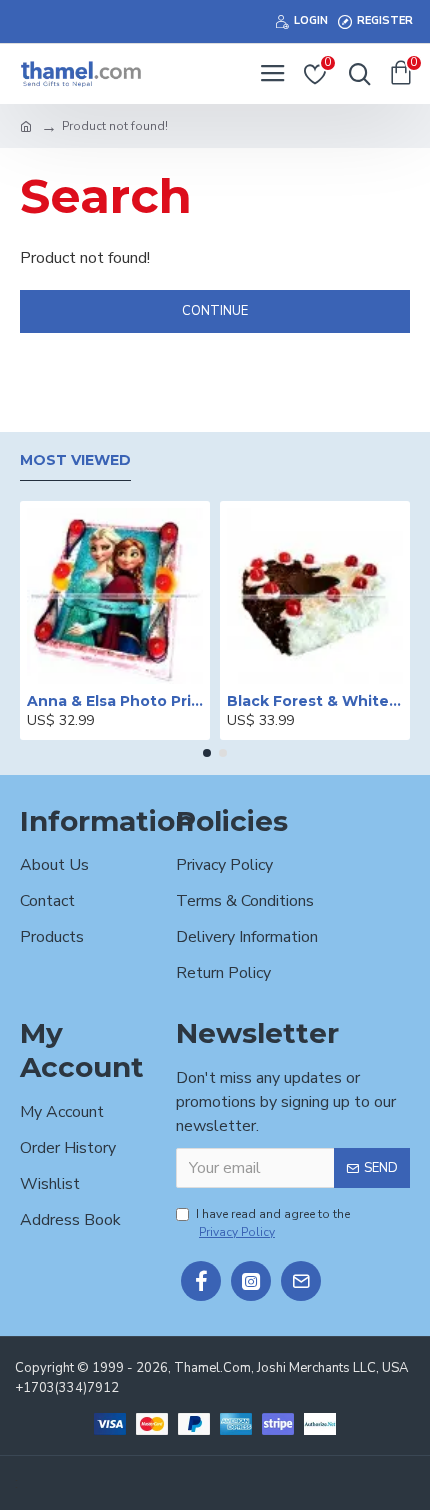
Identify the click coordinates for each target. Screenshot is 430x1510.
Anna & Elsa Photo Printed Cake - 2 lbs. (115, 701)
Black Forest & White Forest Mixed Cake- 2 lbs (315, 701)
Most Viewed (75, 460)
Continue (215, 311)
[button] (207, 753)
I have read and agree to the (273, 1223)
